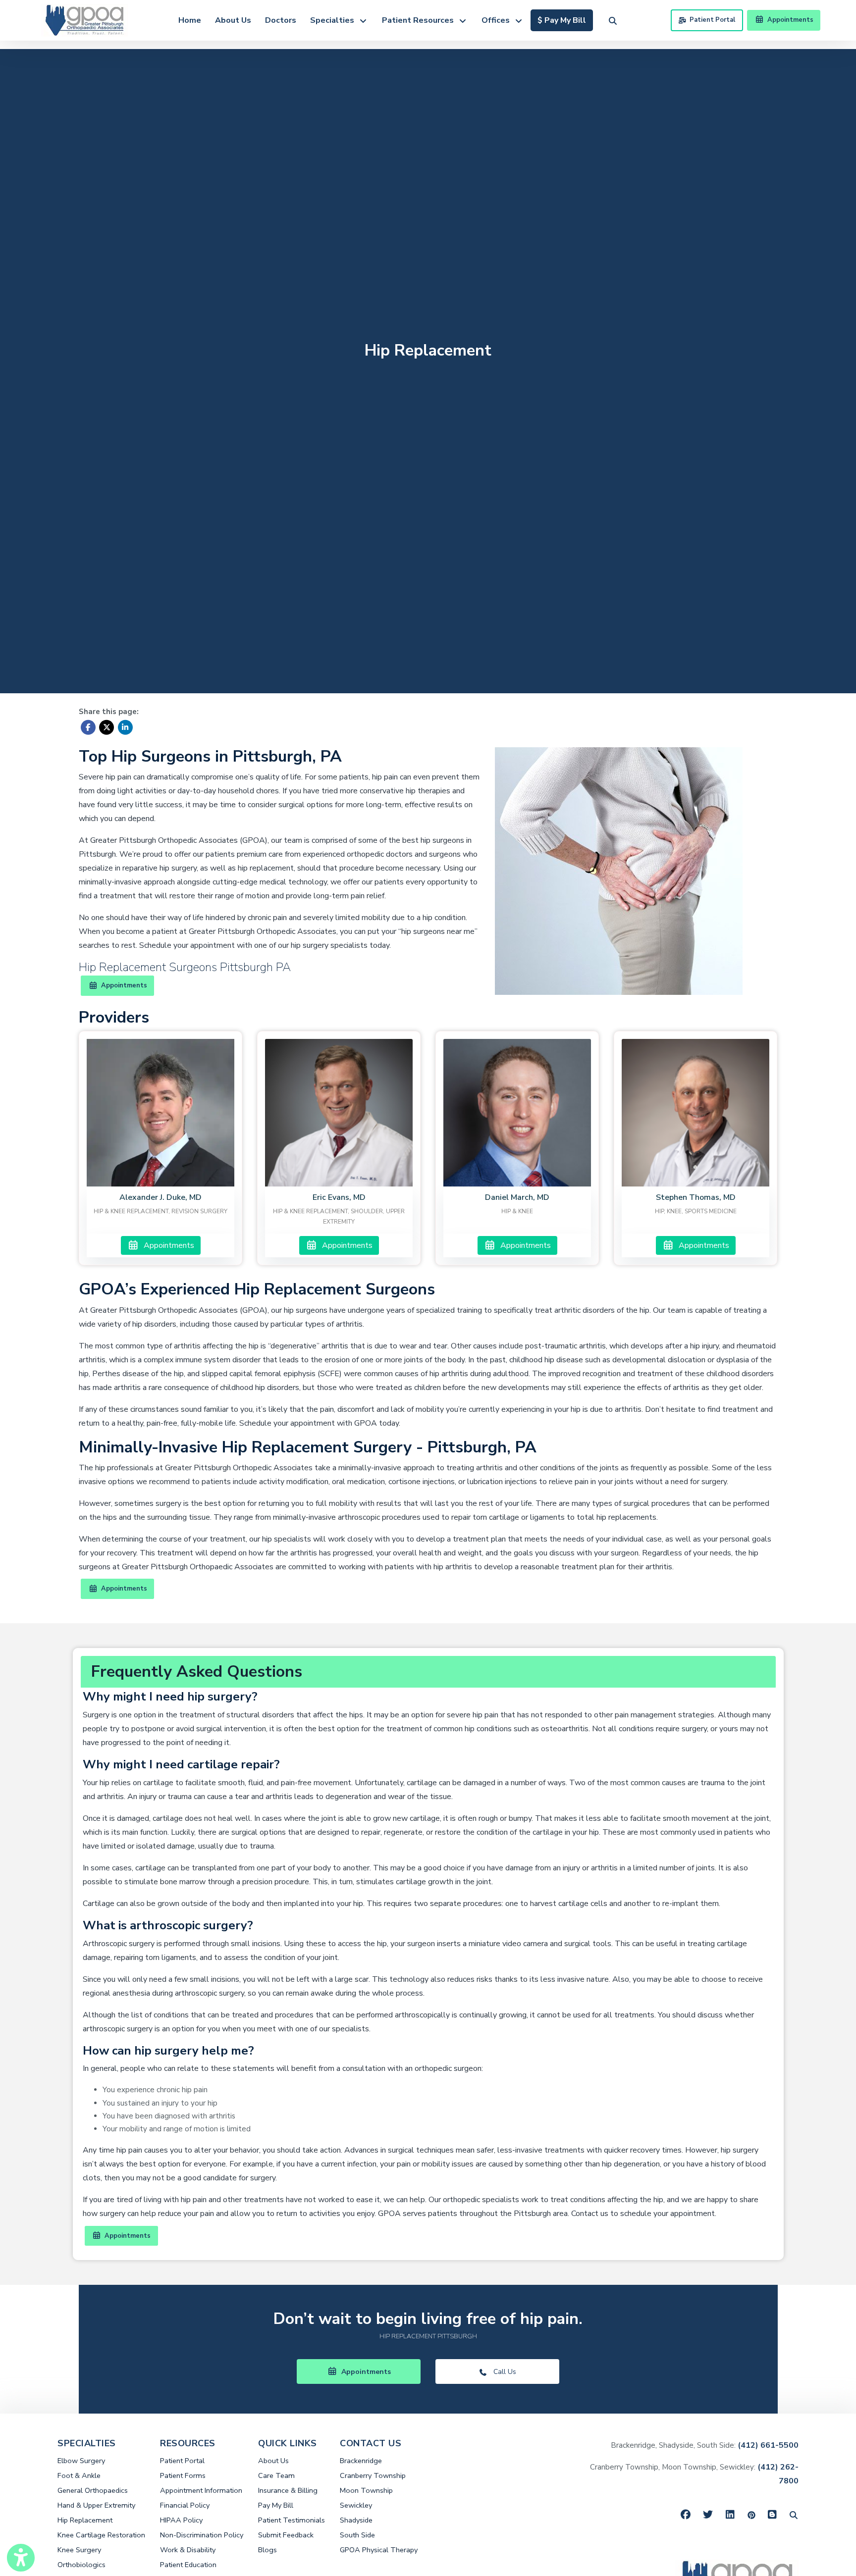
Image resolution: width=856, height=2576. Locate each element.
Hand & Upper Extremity (96, 2505)
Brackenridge (361, 2461)
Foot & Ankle (79, 2475)
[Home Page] (84, 19)
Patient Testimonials (292, 2520)
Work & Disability (188, 2550)
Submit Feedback (286, 2535)
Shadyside (356, 2520)
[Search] (794, 2515)
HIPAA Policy (181, 2520)
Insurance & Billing (288, 2490)
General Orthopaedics (93, 2490)
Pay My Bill (276, 2505)
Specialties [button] (334, 20)
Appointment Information (201, 2490)
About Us (233, 20)
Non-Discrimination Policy (202, 2535)
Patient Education (188, 2565)
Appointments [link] (789, 20)
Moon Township (366, 2490)
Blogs (267, 2550)
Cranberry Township (373, 2475)
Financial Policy (185, 2505)
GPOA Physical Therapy (379, 2550)
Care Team (276, 2475)
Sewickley (356, 2505)
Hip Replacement (85, 2520)
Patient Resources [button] (420, 20)
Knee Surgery (79, 2550)
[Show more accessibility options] (21, 2558)
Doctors (281, 20)
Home (190, 20)
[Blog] (773, 2515)
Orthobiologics (81, 2565)
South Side (357, 2535)
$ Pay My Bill (565, 20)
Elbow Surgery (81, 2461)
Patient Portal (712, 20)
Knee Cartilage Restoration (101, 2535)
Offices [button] (498, 20)
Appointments (167, 1245)
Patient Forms (183, 2475)
